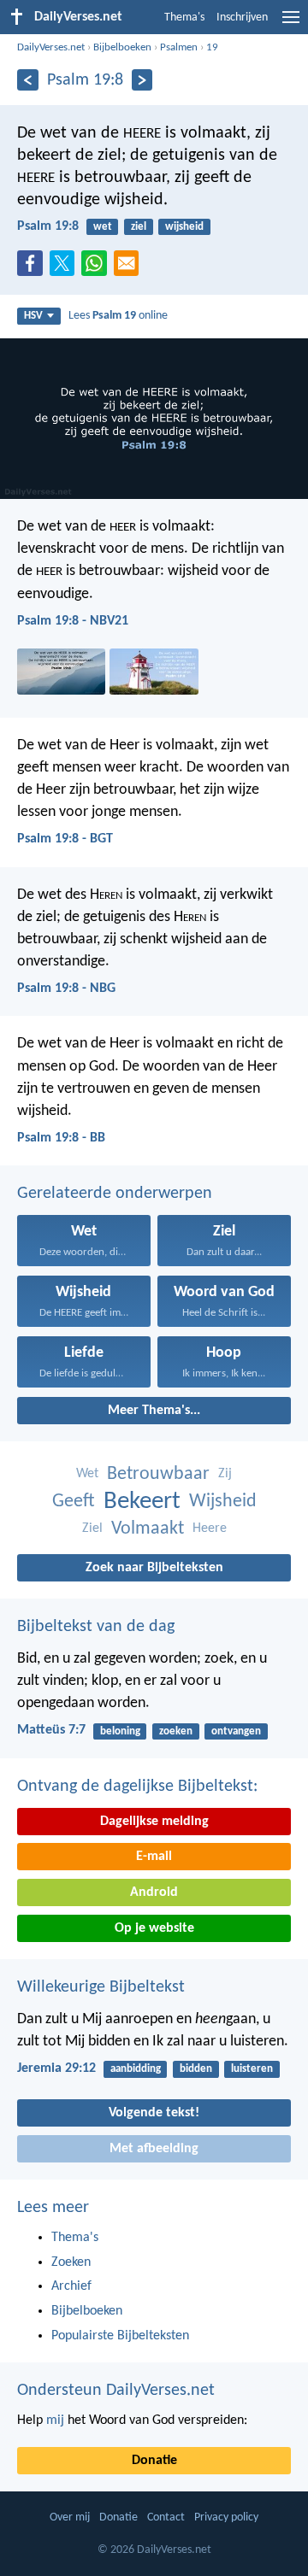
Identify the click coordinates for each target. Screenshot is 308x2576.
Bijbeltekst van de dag (96, 1627)
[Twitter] (66, 268)
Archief (71, 2286)
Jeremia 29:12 (56, 2068)
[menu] (291, 24)
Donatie (154, 2461)
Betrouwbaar (158, 1474)
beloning (120, 1731)
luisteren (252, 2069)
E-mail (154, 1857)
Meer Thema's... (154, 1411)
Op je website (154, 1928)
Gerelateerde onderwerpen (115, 1194)
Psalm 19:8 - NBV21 (73, 621)
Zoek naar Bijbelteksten (154, 1568)
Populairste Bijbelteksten (120, 2336)
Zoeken (71, 2262)
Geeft (74, 1502)
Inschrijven (242, 18)
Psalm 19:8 (48, 226)
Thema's (184, 18)
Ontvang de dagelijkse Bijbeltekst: (137, 1787)
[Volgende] (142, 80)
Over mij (70, 2517)
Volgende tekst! (154, 2113)
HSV (33, 316)
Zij (225, 1474)
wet (103, 227)
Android (154, 1892)
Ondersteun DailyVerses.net (116, 2391)
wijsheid (184, 227)
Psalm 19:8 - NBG (66, 989)
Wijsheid (223, 1502)
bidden (196, 2069)
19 (212, 47)
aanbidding (136, 2069)
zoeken (176, 1731)
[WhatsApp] (98, 264)
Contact (166, 2517)
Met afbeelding (154, 2149)
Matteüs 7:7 (51, 1730)
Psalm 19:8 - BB (61, 1138)
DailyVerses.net (51, 47)
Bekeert (142, 1502)
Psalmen (179, 47)
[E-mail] (130, 268)
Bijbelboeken (122, 47)
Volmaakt (148, 1529)
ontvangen (236, 1731)
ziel (139, 227)
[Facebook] (33, 268)
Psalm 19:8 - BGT (65, 839)
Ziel (92, 1529)
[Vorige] (28, 80)
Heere (210, 1529)
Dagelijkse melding (154, 1822)
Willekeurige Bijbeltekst (101, 1987)
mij (55, 2421)
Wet (87, 1474)
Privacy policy (226, 2517)
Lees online (118, 316)
